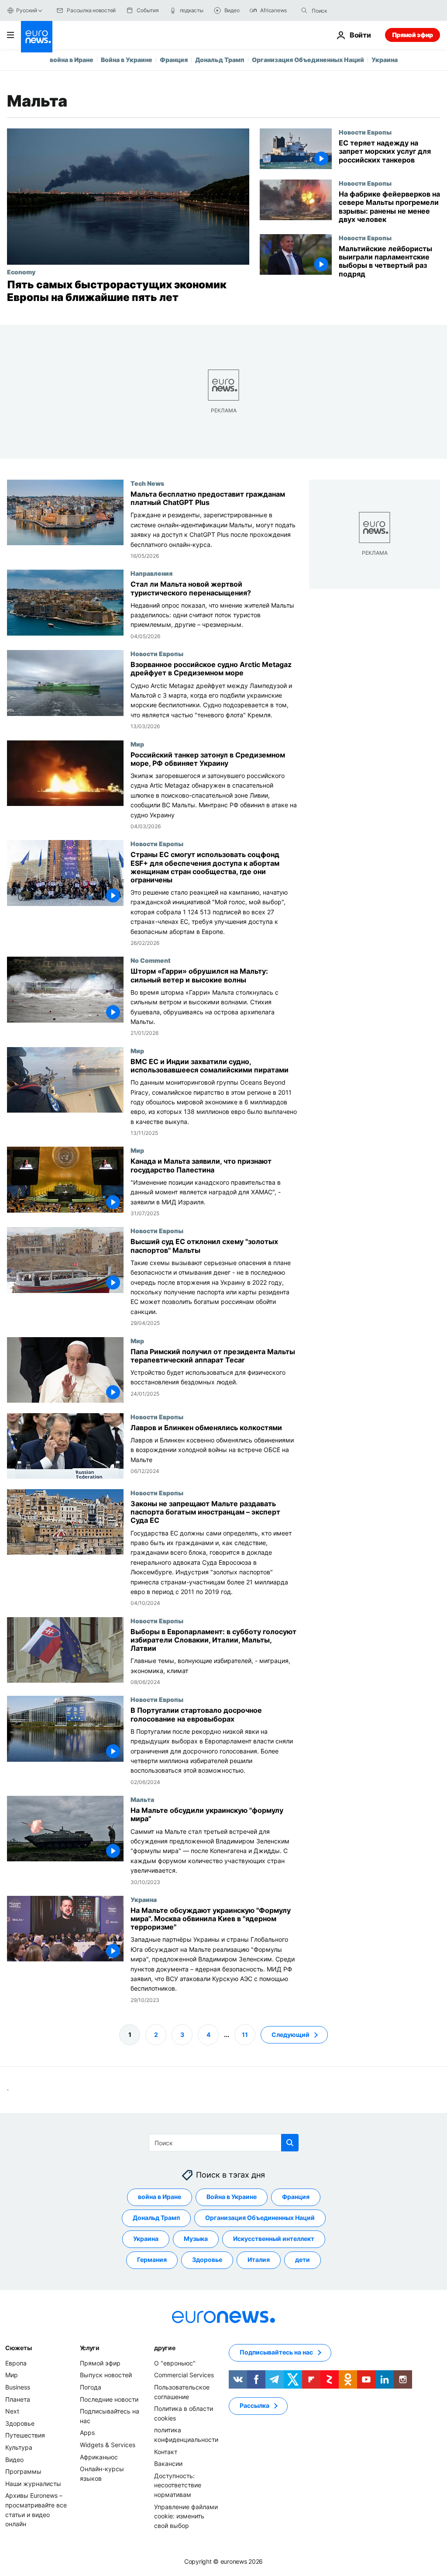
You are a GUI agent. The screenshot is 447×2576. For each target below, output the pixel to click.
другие (165, 2348)
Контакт (166, 2452)
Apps (87, 2433)
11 (245, 2035)
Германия (152, 2260)
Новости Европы (365, 132)
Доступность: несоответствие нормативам (178, 2485)
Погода (91, 2387)
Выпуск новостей (106, 2375)
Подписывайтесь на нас (276, 2352)
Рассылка (254, 2405)
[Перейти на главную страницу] (37, 37)
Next (12, 2411)
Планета (18, 2399)
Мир (137, 743)
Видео (14, 2460)
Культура (19, 2447)
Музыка (196, 2239)
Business (18, 2387)
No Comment (151, 960)
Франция (174, 60)
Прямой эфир (413, 35)
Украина (385, 60)
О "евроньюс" (175, 2363)
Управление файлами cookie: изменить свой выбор (186, 2516)
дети (303, 2260)
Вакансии (168, 2464)
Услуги (90, 2348)
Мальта (142, 1799)
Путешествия (25, 2435)
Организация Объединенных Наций (308, 60)
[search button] (304, 10)
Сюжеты (18, 2348)
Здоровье (207, 2260)
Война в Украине (127, 60)
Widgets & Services (108, 2445)
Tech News (147, 483)
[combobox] (348, 10)
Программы (23, 2471)
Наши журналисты (33, 2484)
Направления (151, 573)
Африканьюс (99, 2457)
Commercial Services (184, 2375)
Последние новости (109, 2399)
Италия (259, 2260)
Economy (21, 272)
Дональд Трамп (220, 60)
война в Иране (72, 60)
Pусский (26, 10)
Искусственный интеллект (274, 2239)
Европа (16, 2363)
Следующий (291, 2035)
